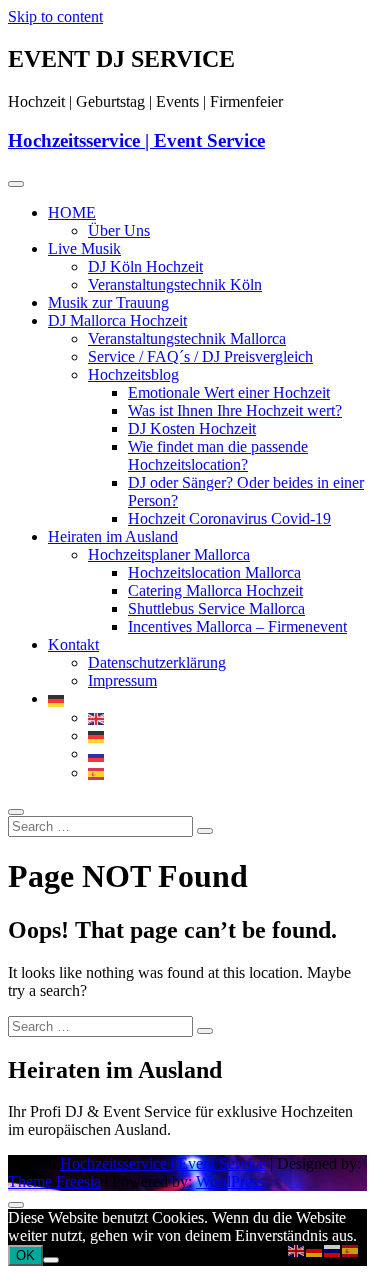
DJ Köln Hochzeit (145, 266)
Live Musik (84, 248)
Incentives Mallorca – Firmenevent (237, 626)
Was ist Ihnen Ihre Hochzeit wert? (235, 410)
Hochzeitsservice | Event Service (136, 140)
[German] (57, 698)
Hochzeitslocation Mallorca (214, 572)
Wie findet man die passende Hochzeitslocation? (218, 455)
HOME (72, 212)
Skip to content (55, 16)
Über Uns (119, 230)
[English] (97, 717)
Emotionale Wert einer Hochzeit (229, 392)
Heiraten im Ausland (113, 536)
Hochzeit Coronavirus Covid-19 (229, 518)
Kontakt (73, 644)
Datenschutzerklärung (157, 662)
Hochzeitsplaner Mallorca (169, 554)
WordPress (230, 1181)
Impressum (122, 680)
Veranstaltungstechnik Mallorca (187, 338)
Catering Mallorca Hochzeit (215, 590)
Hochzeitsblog (133, 374)
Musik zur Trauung (108, 302)
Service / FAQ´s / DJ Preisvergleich (200, 356)
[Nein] (51, 1260)
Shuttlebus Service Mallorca (216, 608)
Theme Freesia (54, 1181)
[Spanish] (97, 772)
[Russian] (97, 753)
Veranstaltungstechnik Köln (175, 284)
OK (25, 1255)
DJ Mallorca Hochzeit (117, 320)
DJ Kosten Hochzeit (192, 428)
